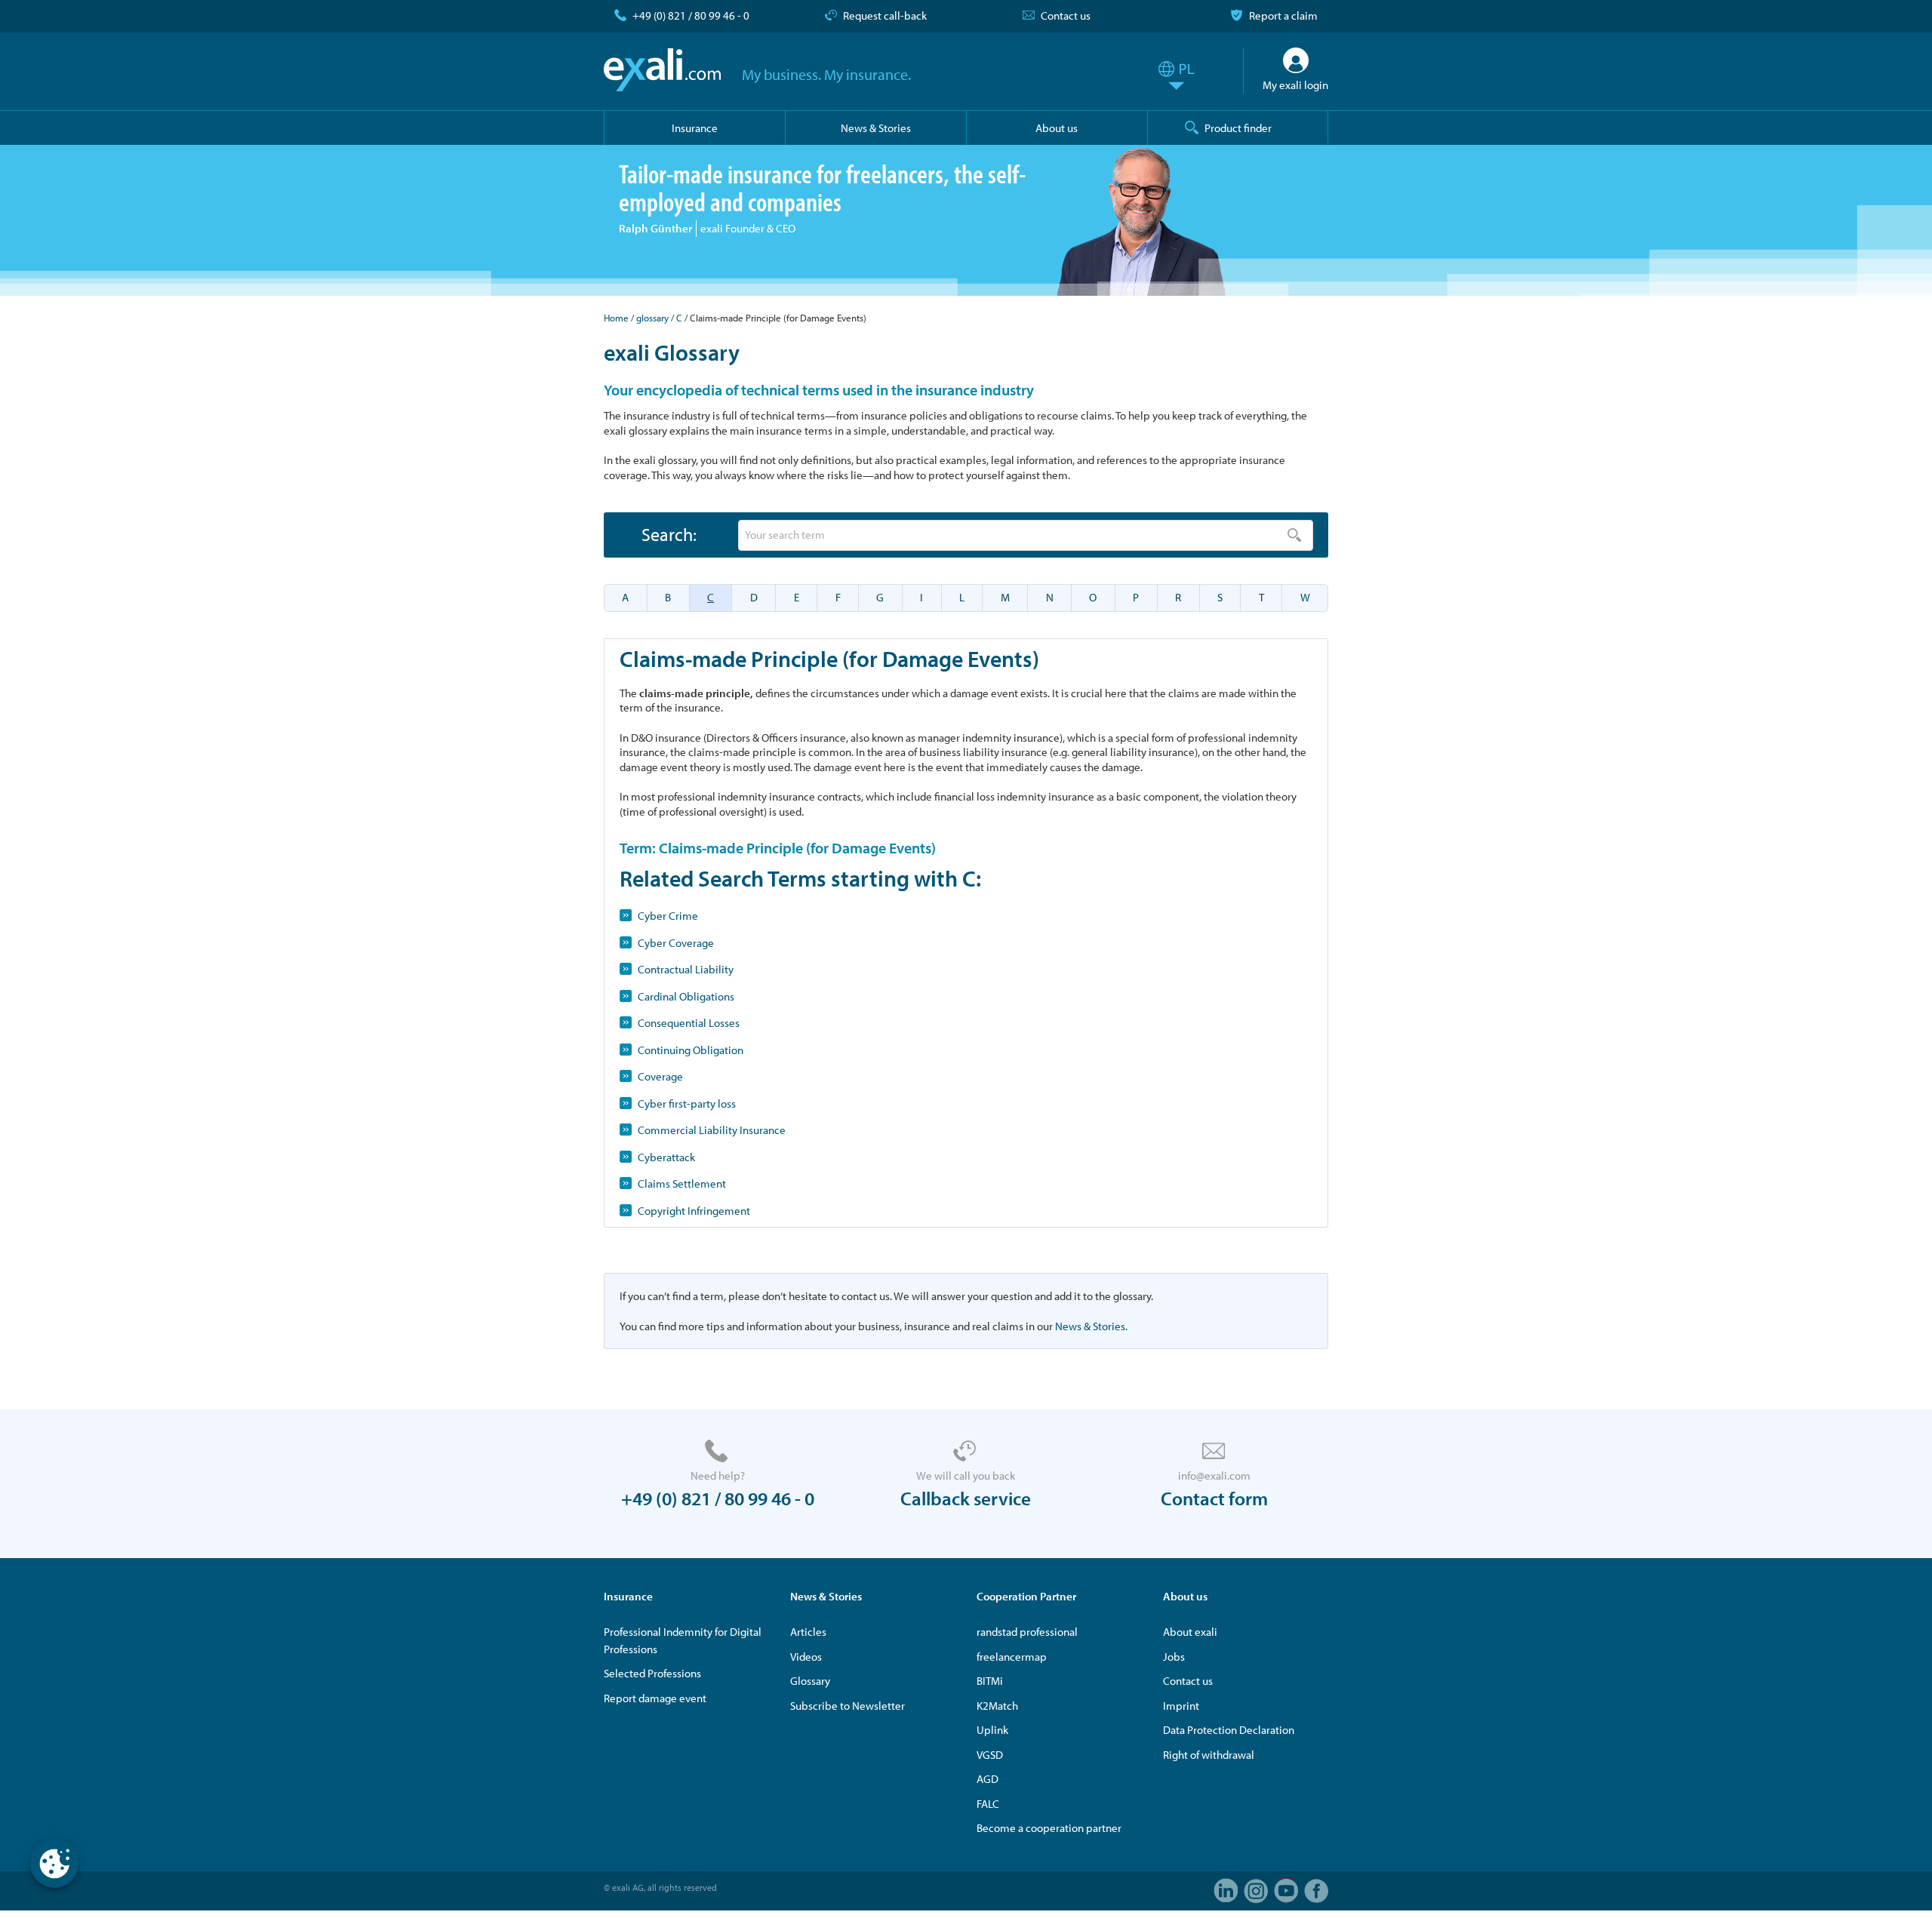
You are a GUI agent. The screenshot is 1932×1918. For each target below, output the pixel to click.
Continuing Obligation (691, 1050)
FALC (988, 1804)
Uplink (992, 1730)
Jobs (1174, 1657)
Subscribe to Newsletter (848, 1706)
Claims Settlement (682, 1183)
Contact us (1066, 15)
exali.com (662, 70)
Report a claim (1283, 15)
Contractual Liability (686, 969)
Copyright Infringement (694, 1211)
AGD (988, 1779)
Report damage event (655, 1698)
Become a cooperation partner (1049, 1828)
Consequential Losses (689, 1023)
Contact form (1214, 1498)
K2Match (997, 1706)
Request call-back (885, 15)
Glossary (810, 1681)
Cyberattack (666, 1157)
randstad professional (1027, 1632)
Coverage (660, 1076)
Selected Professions (652, 1673)
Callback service (966, 1498)
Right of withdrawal (1209, 1755)
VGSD (990, 1755)
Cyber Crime (668, 916)
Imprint (1181, 1706)
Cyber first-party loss (687, 1103)
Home (616, 318)
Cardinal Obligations (686, 996)
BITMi (990, 1681)
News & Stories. (1091, 1326)
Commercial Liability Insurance (712, 1130)
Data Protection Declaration (1229, 1730)
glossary (652, 318)
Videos (806, 1657)
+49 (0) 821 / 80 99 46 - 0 (691, 15)
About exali (1190, 1632)
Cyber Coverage (676, 943)
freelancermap (1012, 1657)
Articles (808, 1632)
